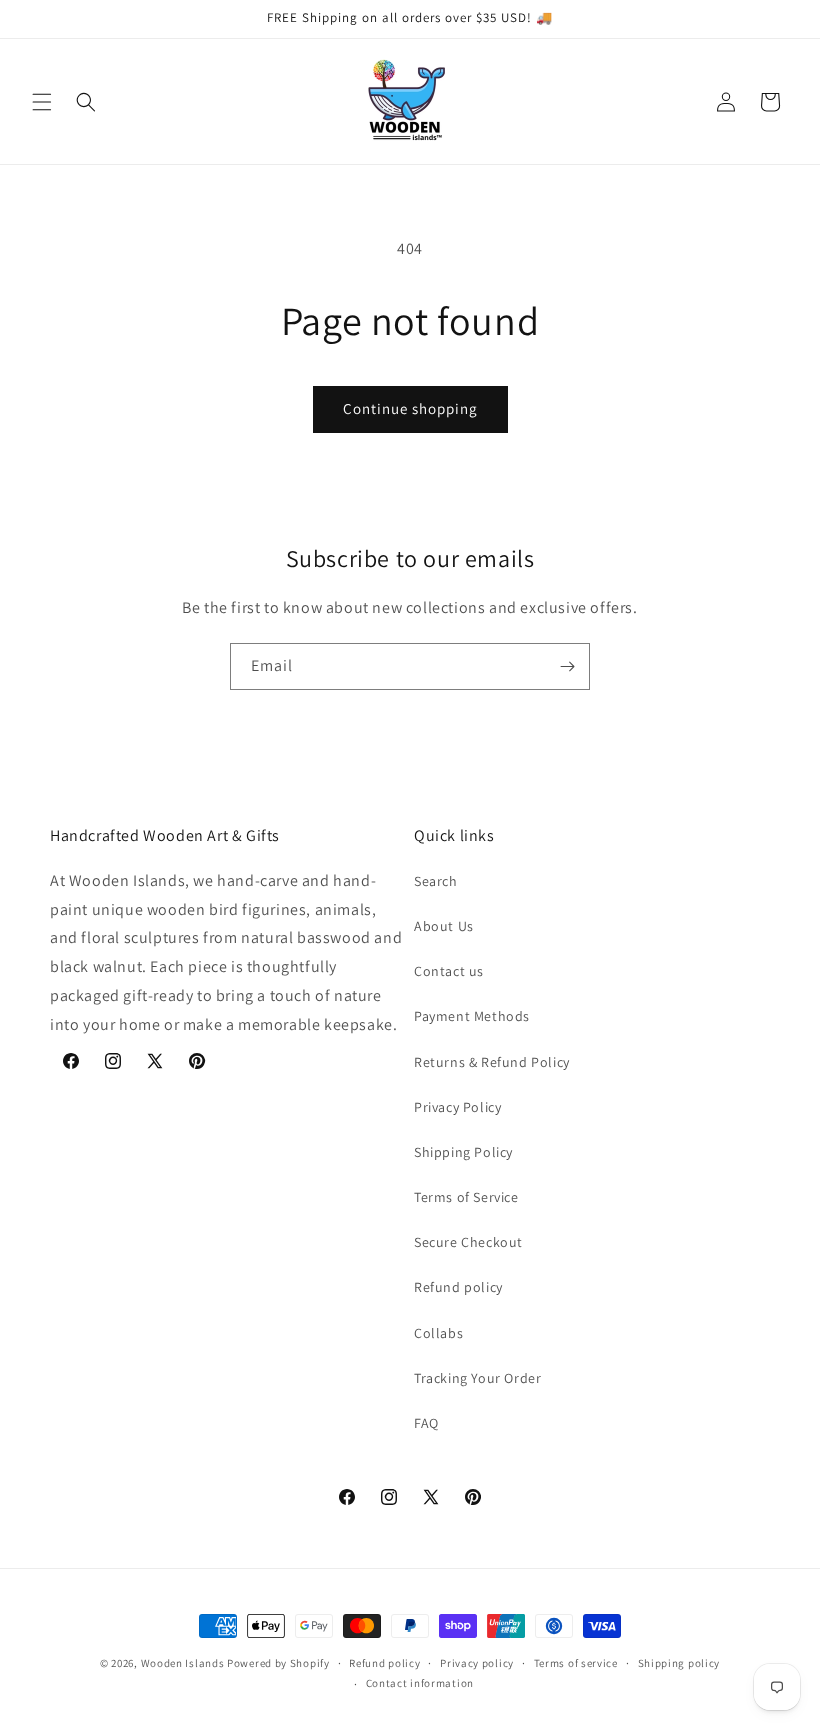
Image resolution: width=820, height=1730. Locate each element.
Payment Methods (472, 1016)
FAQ (426, 1423)
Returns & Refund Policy (492, 1062)
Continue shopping (410, 408)
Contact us (449, 971)
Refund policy (458, 1287)
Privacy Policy (457, 1107)
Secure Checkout (468, 1242)
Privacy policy (477, 1663)
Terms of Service (466, 1197)
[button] (42, 102)
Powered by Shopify (278, 1663)
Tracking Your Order (477, 1378)
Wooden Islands (183, 1663)
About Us (444, 926)
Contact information (420, 1683)
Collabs (438, 1333)
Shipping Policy (463, 1152)
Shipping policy (679, 1663)
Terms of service (576, 1663)
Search (436, 881)
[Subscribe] (567, 666)
